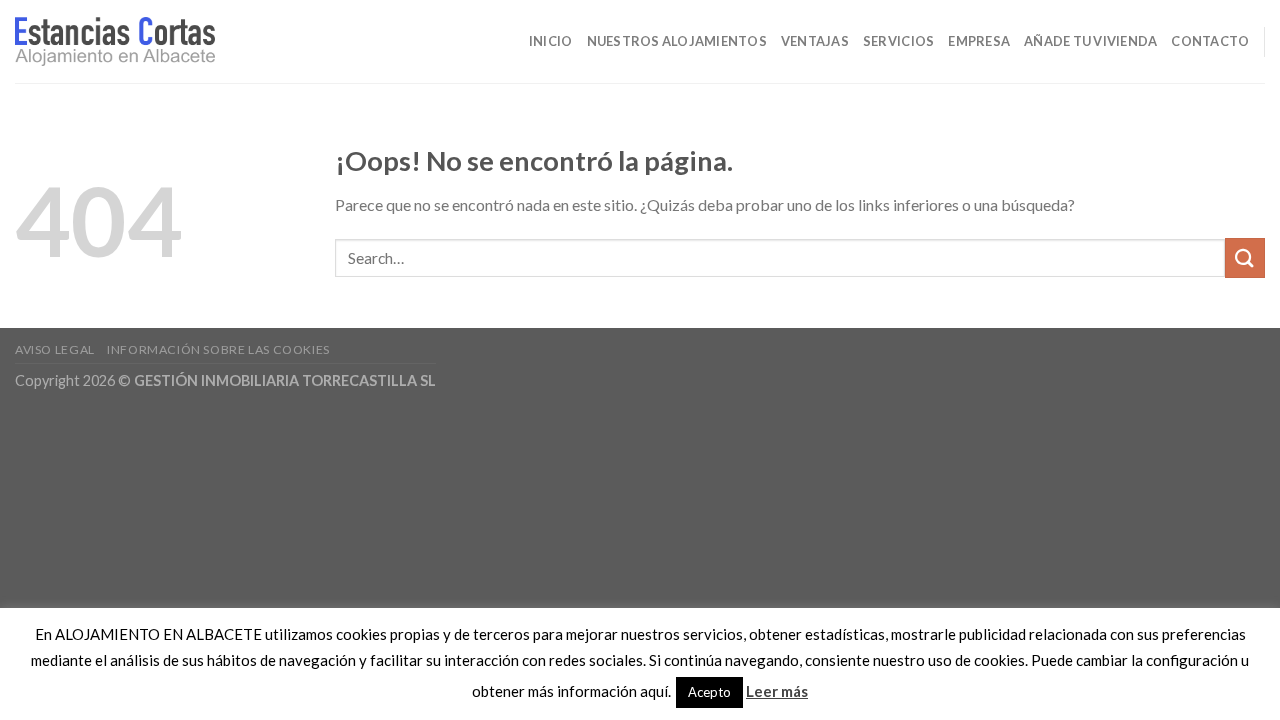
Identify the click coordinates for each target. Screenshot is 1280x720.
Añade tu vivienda (1090, 41)
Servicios (898, 41)
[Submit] (1245, 257)
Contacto (1210, 41)
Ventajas (815, 41)
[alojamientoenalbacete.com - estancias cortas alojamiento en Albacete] (115, 42)
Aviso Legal (55, 349)
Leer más (777, 691)
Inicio (551, 41)
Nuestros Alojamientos (677, 41)
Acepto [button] (709, 692)
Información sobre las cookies (218, 349)
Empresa (979, 41)
